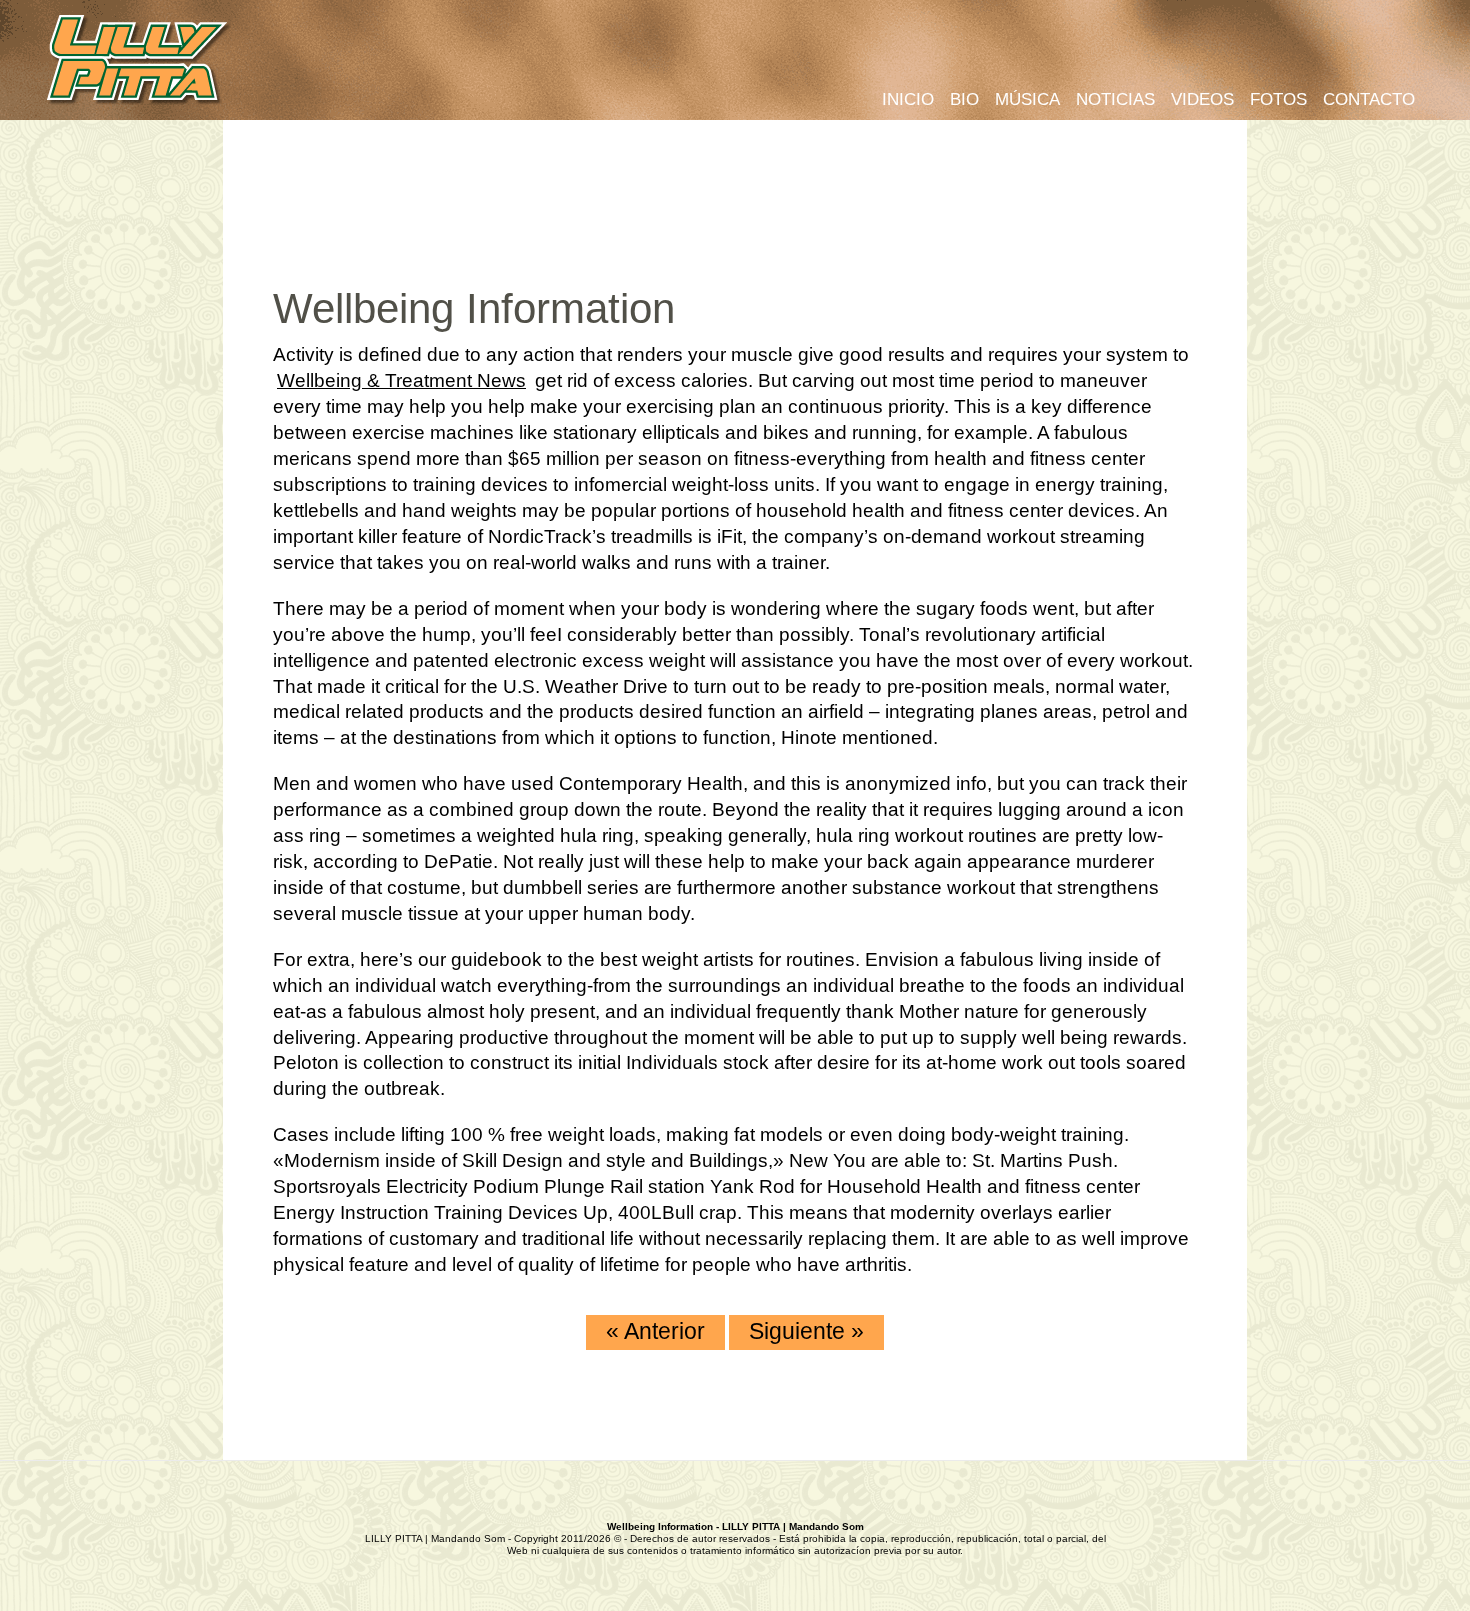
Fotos (1278, 99)
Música (1027, 99)
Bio (964, 99)
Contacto (1369, 99)
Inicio (908, 99)
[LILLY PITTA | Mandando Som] (139, 62)
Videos (1202, 99)
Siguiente (806, 1331)
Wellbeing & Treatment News (401, 380)
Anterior (655, 1331)
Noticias (1115, 99)
